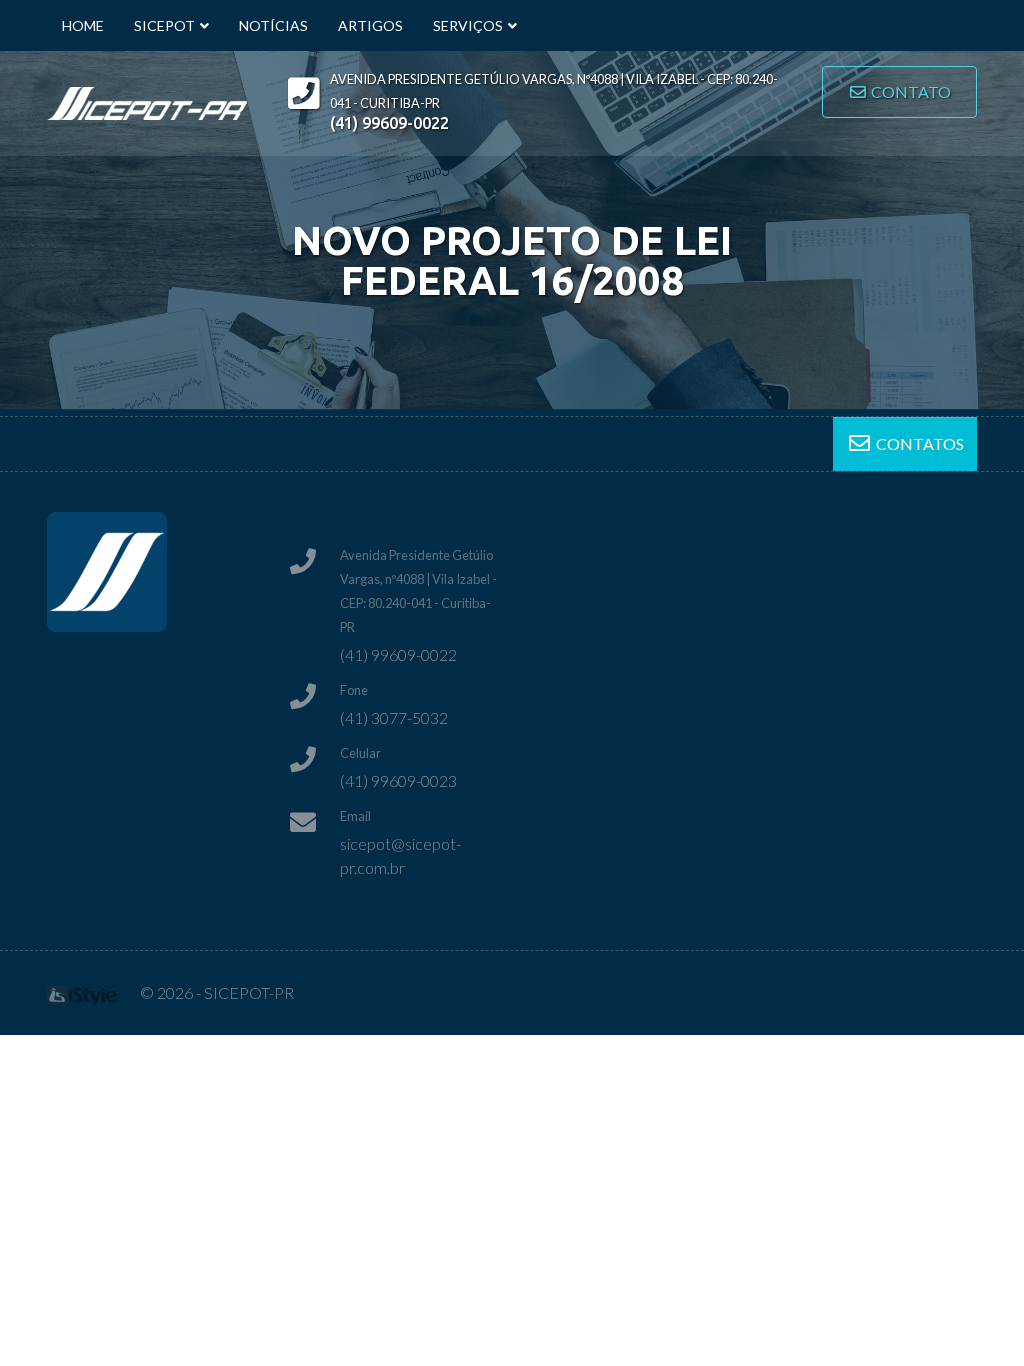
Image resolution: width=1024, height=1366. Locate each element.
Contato (909, 91)
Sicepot (164, 25)
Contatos (918, 443)
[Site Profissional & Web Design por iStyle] (82, 992)
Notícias (273, 25)
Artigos (370, 25)
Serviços (468, 25)
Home (83, 25)
